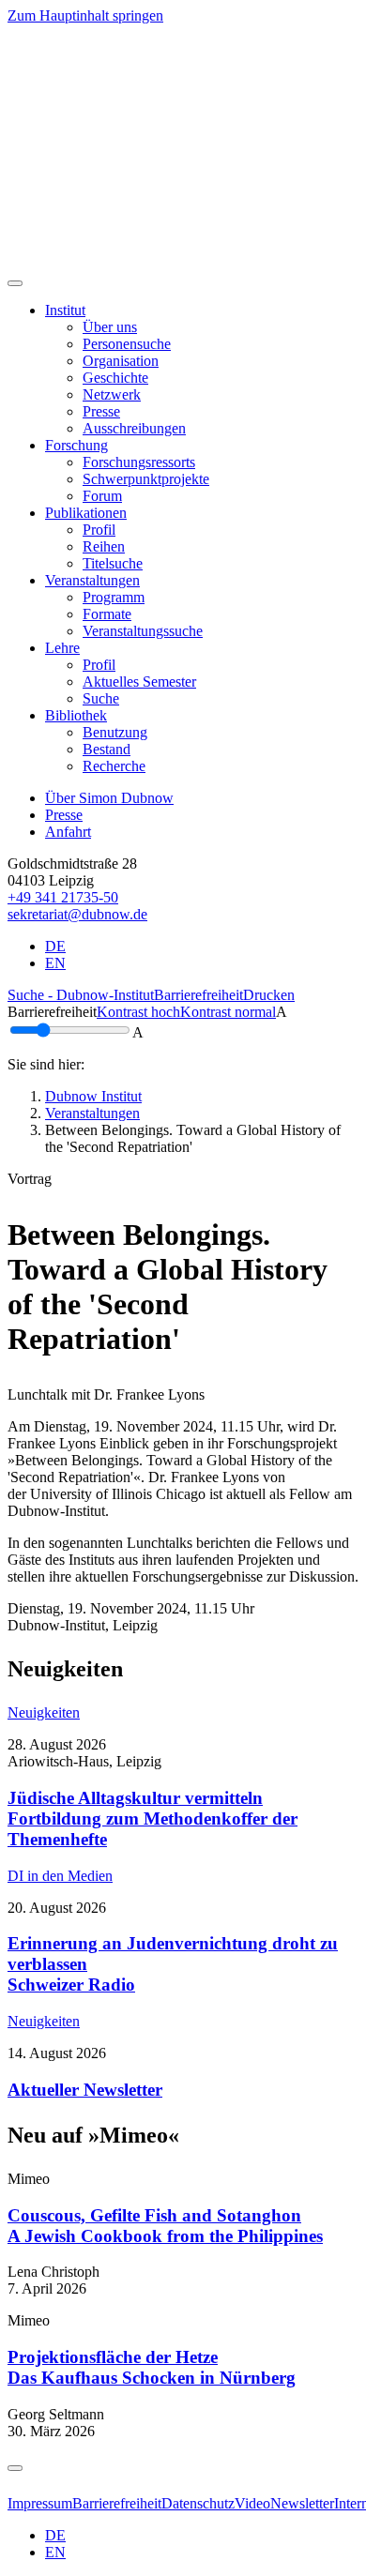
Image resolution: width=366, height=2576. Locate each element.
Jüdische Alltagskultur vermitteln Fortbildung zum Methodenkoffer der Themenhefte (152, 1818)
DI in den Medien (60, 1876)
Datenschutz (198, 2503)
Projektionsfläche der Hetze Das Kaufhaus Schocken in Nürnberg (152, 2367)
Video (252, 2503)
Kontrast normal (228, 1012)
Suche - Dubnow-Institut (81, 995)
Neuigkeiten (44, 1712)
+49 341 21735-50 (63, 897)
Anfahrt (68, 832)
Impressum (40, 2503)
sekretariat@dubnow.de (77, 914)
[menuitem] (110, 327)
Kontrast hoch (138, 1012)
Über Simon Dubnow (109, 798)
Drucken (269, 995)
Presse (64, 815)
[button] (65, 310)
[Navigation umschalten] (15, 283)
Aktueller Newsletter (85, 2090)
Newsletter (302, 2503)
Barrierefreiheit (198, 995)
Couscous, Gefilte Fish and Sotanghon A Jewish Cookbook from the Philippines (165, 2226)
